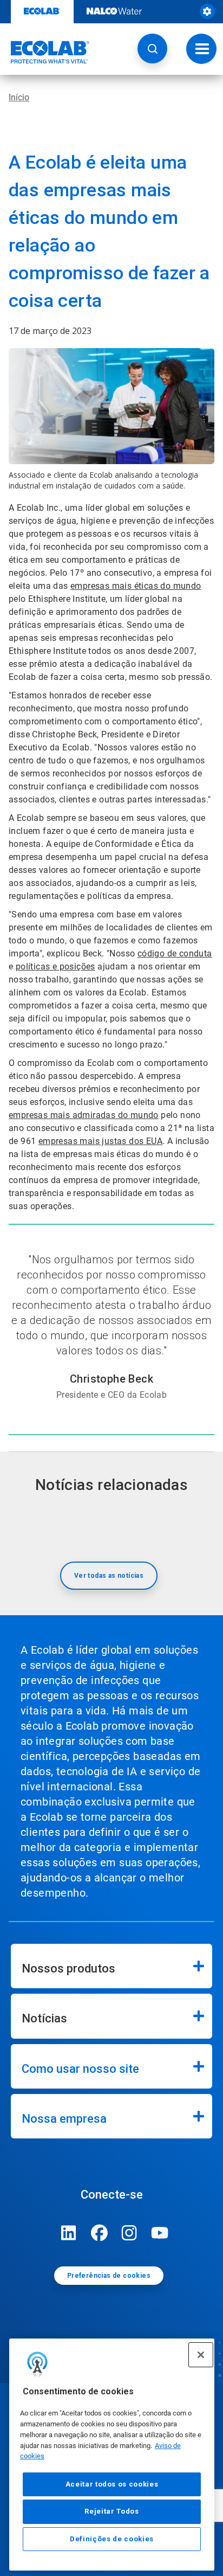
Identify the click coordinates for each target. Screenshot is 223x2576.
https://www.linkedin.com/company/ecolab (69, 2233)
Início (19, 97)
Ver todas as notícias (109, 1576)
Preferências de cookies (109, 2276)
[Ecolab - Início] (45, 52)
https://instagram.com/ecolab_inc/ (129, 2233)
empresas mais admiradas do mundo (84, 1115)
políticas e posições (55, 966)
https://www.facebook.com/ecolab (99, 2233)
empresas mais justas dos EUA (100, 1141)
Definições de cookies (112, 2539)
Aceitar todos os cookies (112, 2484)
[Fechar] (201, 2355)
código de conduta (175, 953)
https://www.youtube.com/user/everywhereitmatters (160, 2233)
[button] (152, 49)
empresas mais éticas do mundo (136, 586)
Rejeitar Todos (111, 2511)
